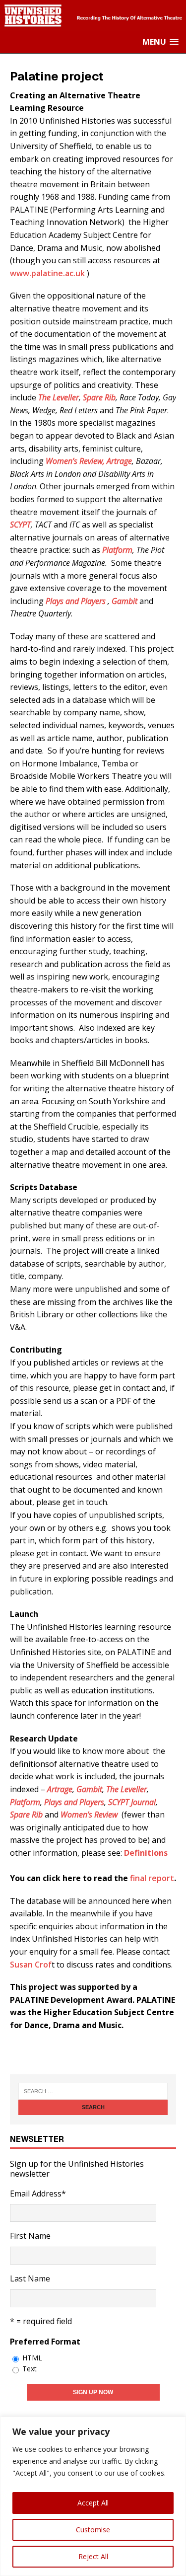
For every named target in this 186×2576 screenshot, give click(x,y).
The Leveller (59, 397)
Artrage (119, 461)
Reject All (93, 2556)
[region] (93, 2496)
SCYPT (20, 525)
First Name (30, 2236)
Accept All (93, 2503)
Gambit (125, 601)
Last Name (30, 2278)
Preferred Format (45, 2342)
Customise (93, 2530)
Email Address (38, 2194)
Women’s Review (89, 1815)
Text (30, 2369)
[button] (160, 42)
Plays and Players (77, 601)
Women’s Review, (75, 461)
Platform (117, 550)
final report (152, 1878)
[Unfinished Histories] (93, 25)
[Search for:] (93, 2091)
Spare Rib (99, 397)
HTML (32, 2358)
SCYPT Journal (132, 1802)
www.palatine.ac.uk (47, 273)
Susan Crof (31, 1965)
